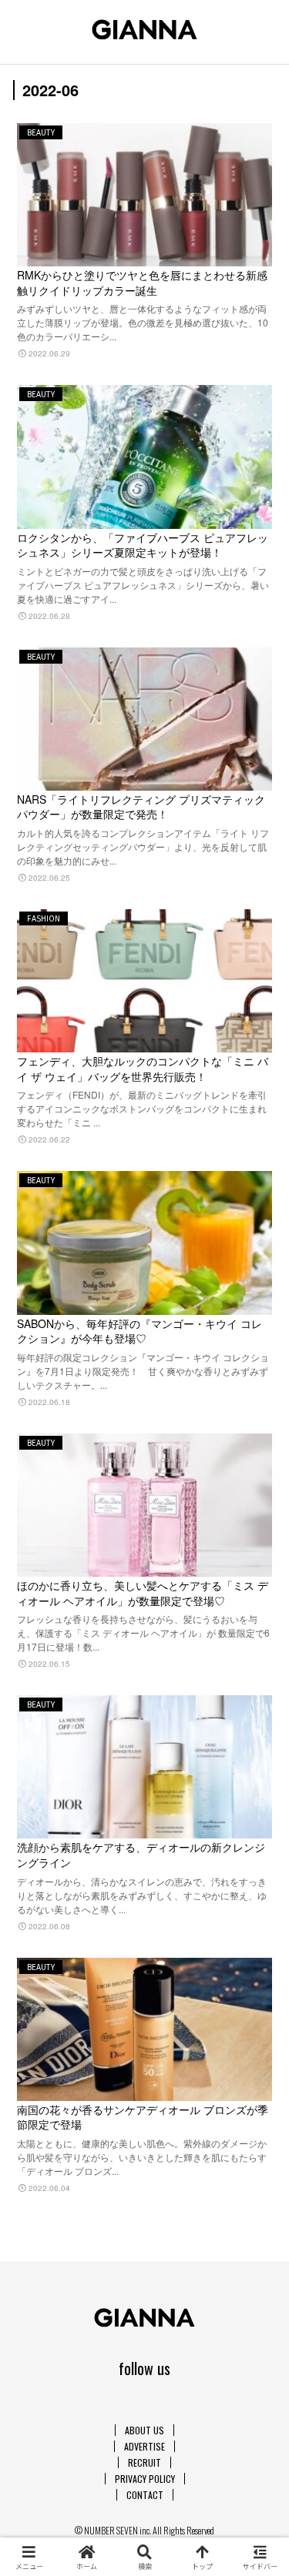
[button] (258, 1984)
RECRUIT (144, 2462)
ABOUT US (144, 2430)
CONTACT (145, 2495)
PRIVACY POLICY (145, 2479)
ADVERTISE (144, 2446)
